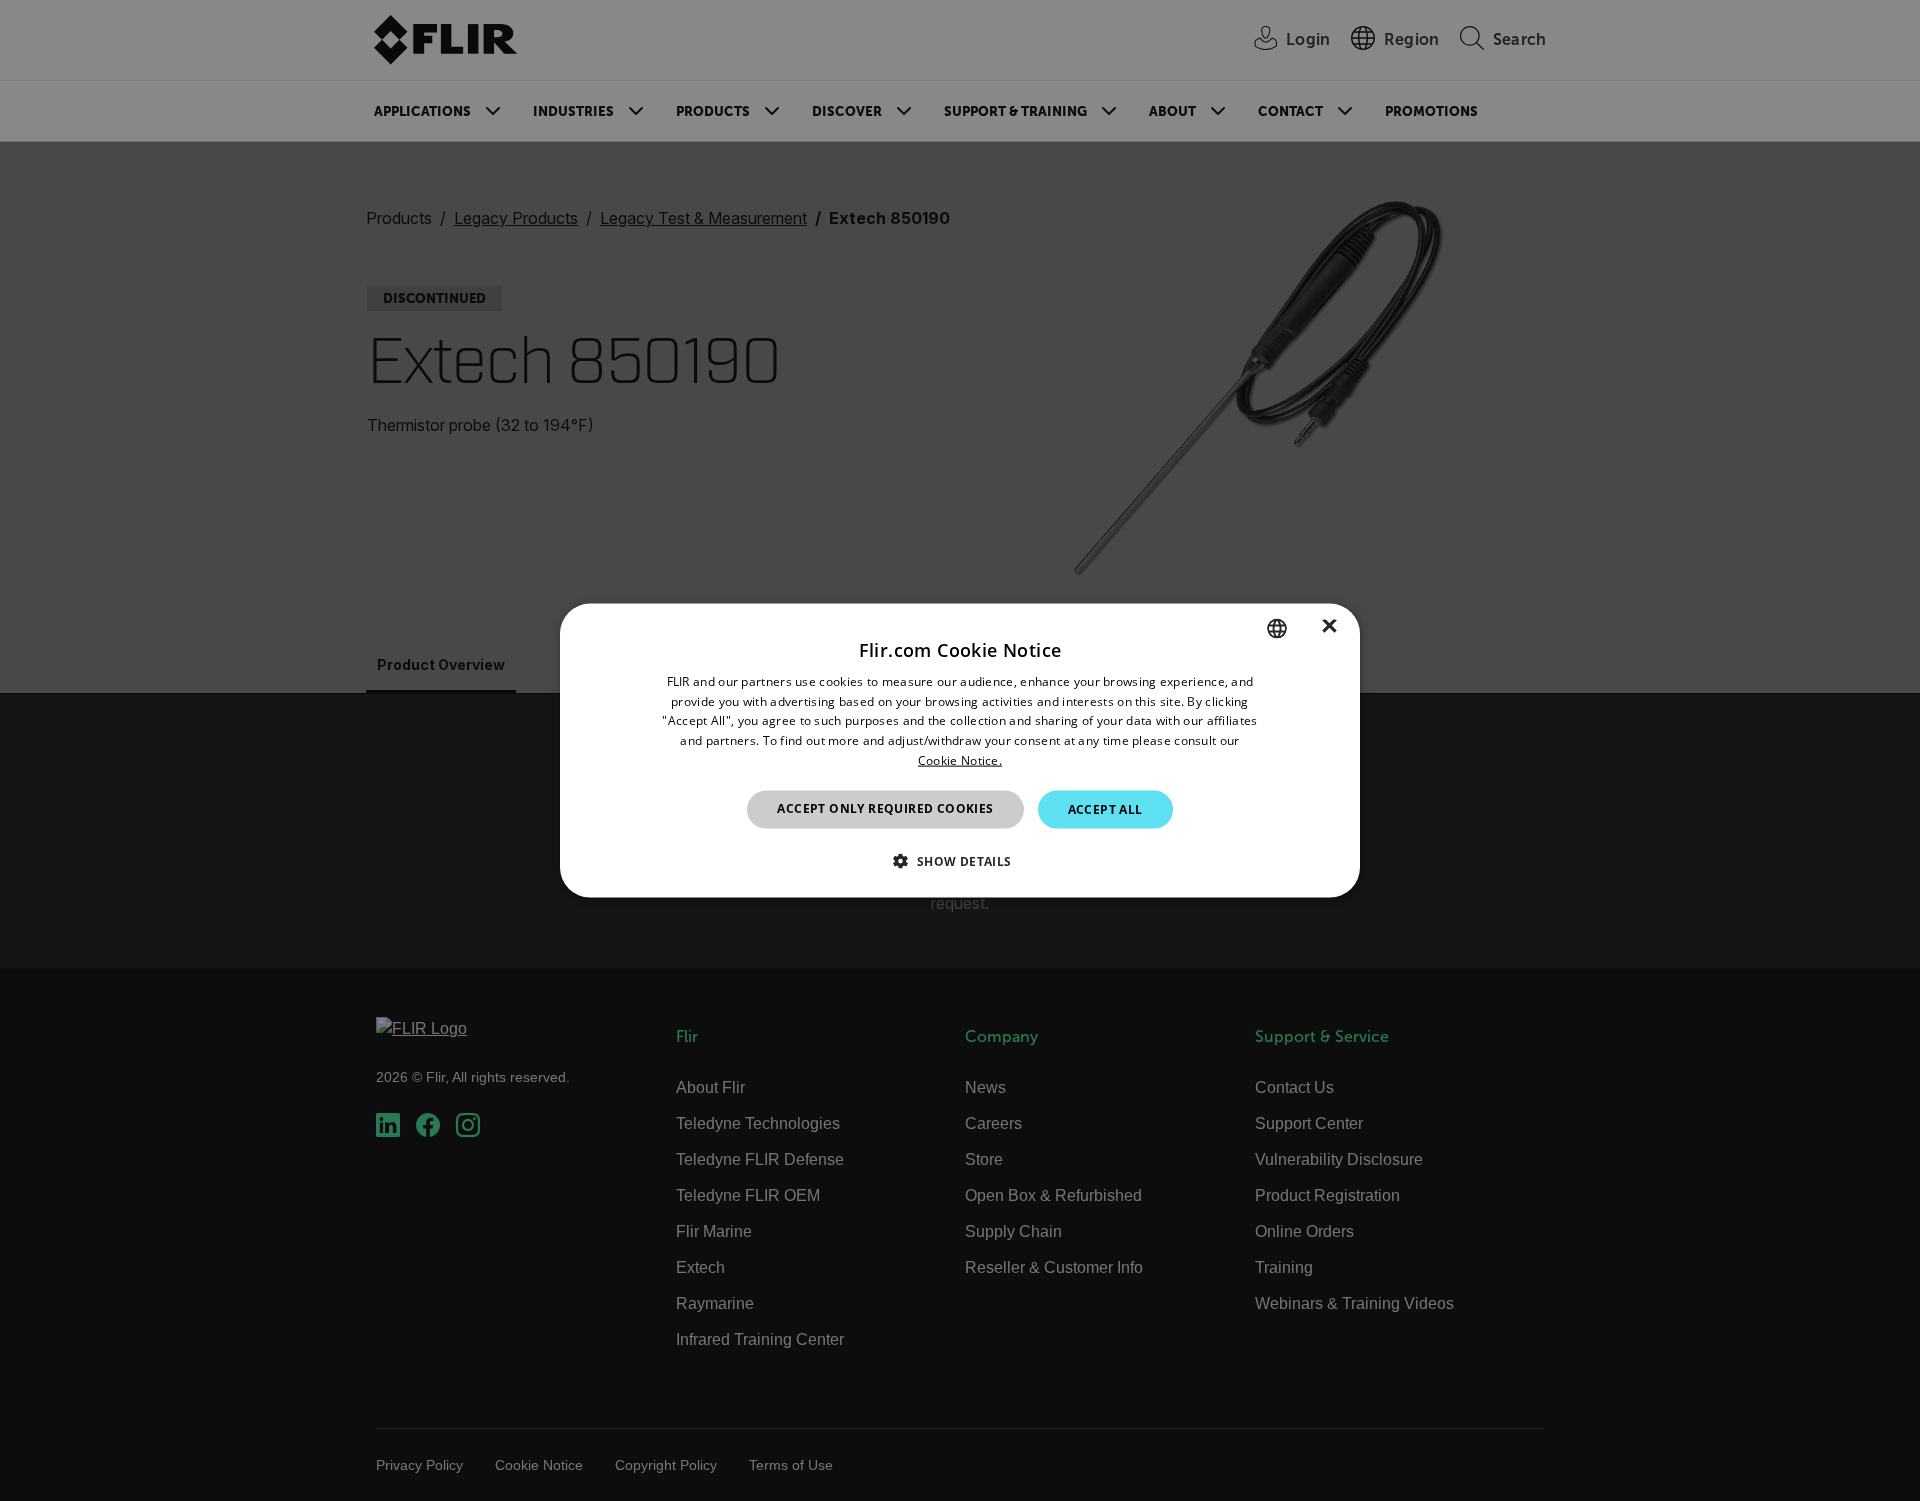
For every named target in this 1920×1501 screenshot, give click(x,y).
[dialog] (960, 750)
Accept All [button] (1105, 808)
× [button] (1329, 627)
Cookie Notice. (960, 760)
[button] (959, 861)
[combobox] (1277, 628)
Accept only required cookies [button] (885, 807)
